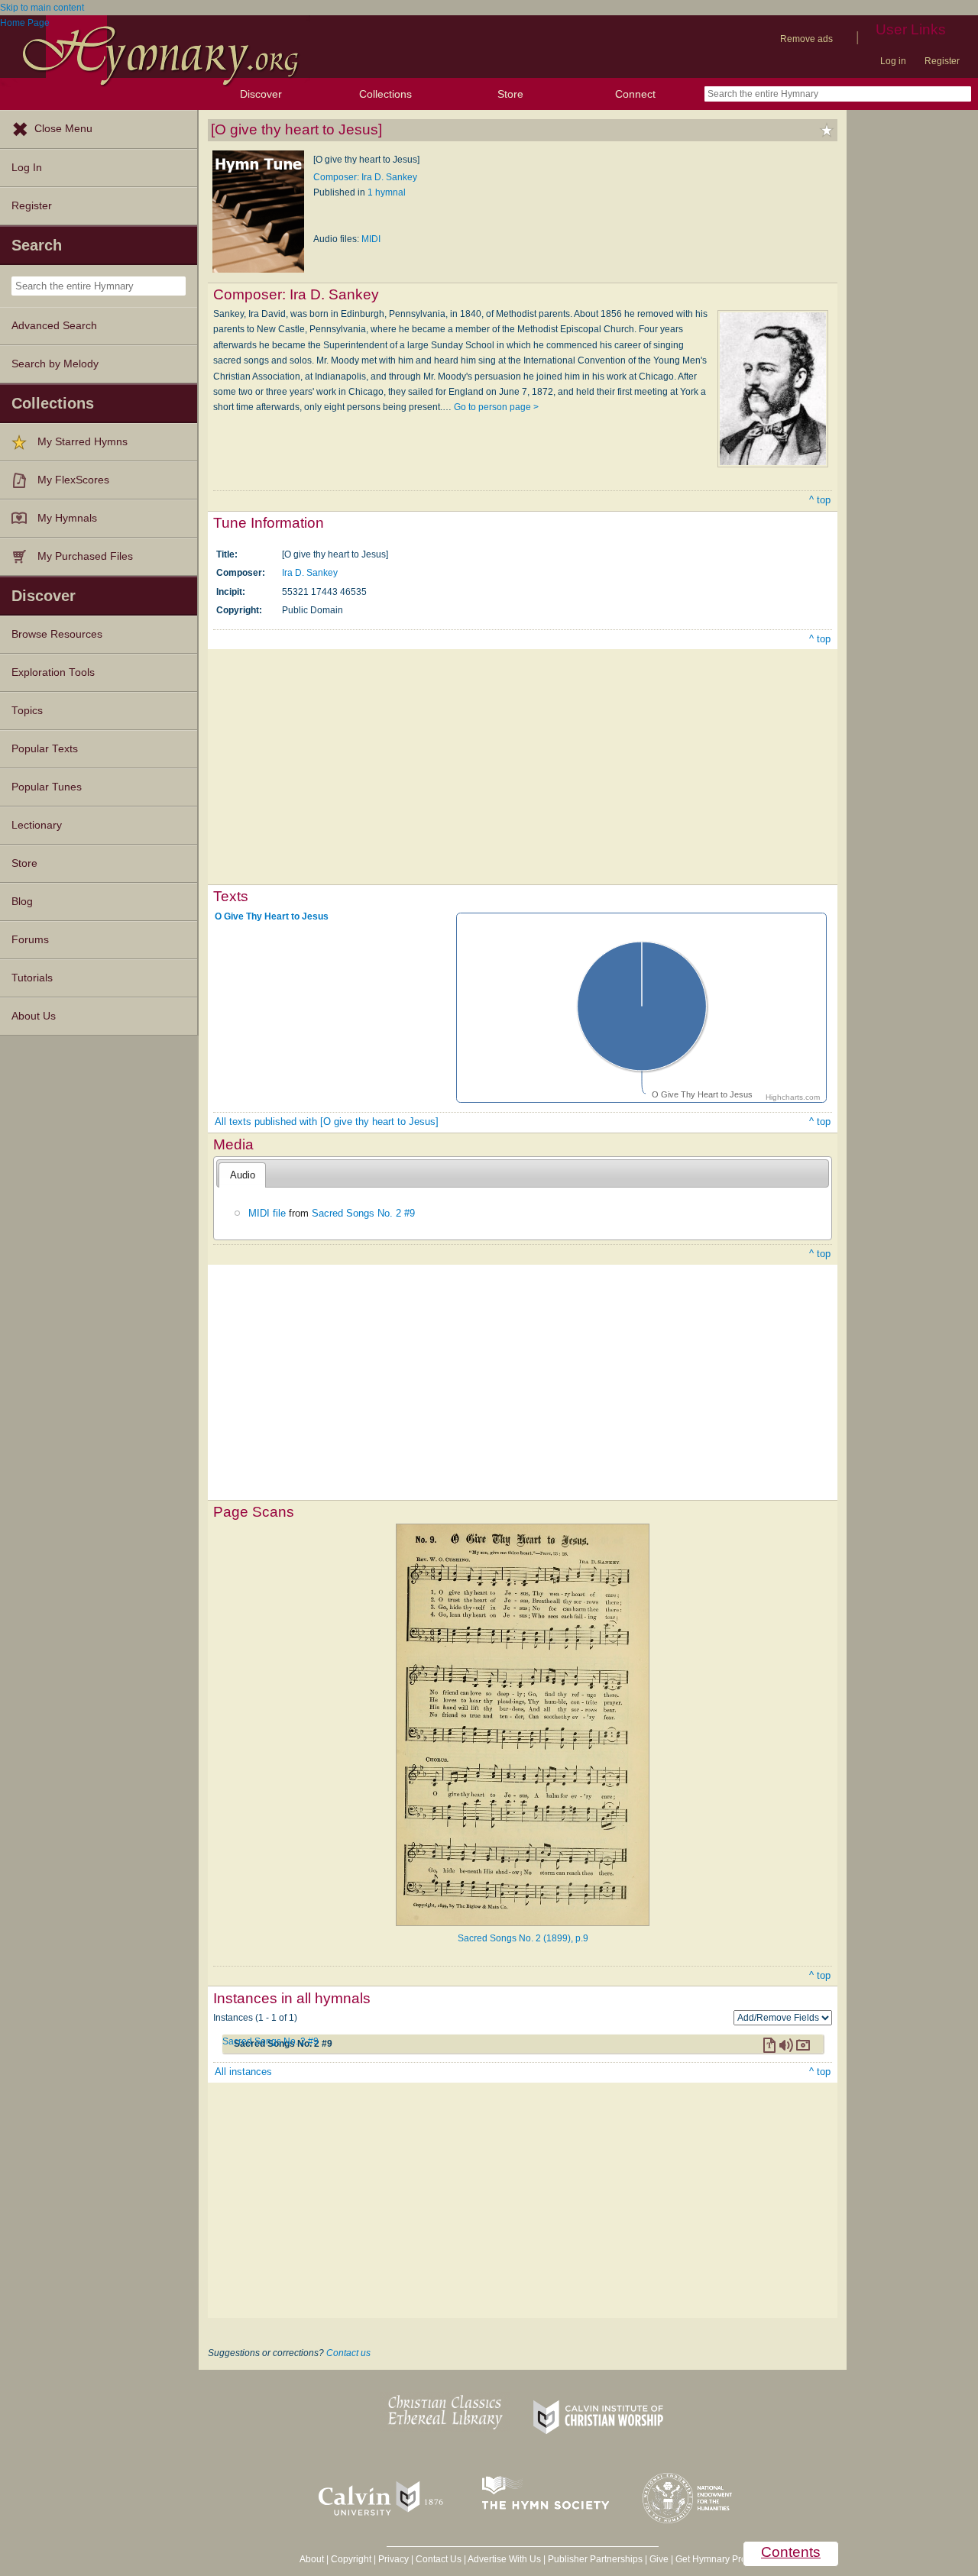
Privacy (393, 2559)
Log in (893, 61)
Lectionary (37, 825)
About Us (34, 1016)
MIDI (371, 239)
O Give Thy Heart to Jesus (272, 916)
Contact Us (439, 2559)
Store (510, 94)
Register (942, 61)
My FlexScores (73, 480)
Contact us (348, 2353)
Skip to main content (42, 8)
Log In (27, 168)
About (312, 2559)
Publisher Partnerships (595, 2559)
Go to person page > (496, 407)
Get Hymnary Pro (711, 2559)
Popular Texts (45, 749)
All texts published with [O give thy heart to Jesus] (327, 1122)
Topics (27, 711)
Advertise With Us (504, 2559)
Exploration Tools (53, 672)
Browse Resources (57, 634)
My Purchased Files (85, 556)
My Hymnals (67, 518)
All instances (243, 2072)
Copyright (351, 2559)
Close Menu (63, 129)
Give (659, 2559)
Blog (22, 902)
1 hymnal (387, 192)
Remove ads (806, 39)
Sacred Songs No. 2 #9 (363, 1213)
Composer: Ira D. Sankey (365, 177)
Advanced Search (54, 326)
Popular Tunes (47, 787)
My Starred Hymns (83, 442)
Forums (30, 940)
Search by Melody (55, 364)
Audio (243, 1175)
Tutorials (32, 978)
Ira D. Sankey (310, 573)
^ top (820, 500)
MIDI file (267, 1213)
